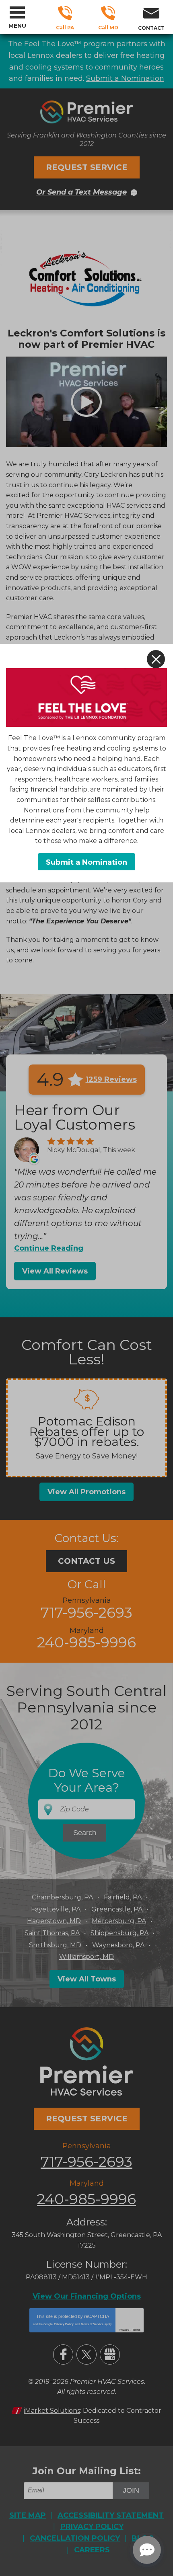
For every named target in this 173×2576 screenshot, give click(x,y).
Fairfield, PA (123, 1897)
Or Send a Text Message (81, 192)
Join (131, 2490)
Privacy (124, 2330)
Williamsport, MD (86, 1957)
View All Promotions (86, 1492)
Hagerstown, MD (54, 1921)
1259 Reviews (111, 1079)
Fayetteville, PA (56, 1909)
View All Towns (87, 1979)
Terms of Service (92, 2324)
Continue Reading (49, 1248)
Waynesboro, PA (118, 1945)
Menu (17, 26)
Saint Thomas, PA (52, 1933)
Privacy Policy (64, 2324)
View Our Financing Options (87, 2296)
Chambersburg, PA (62, 1897)
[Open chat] (147, 2550)
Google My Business (110, 2354)
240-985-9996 (108, 13)
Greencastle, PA (117, 1909)
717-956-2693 (65, 13)
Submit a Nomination (125, 78)
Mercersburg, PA (119, 1921)
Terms (136, 2330)
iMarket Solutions (52, 2411)
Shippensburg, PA (119, 1933)
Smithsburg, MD (55, 1945)
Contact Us (86, 1561)
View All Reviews (55, 1271)
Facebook (63, 2354)
